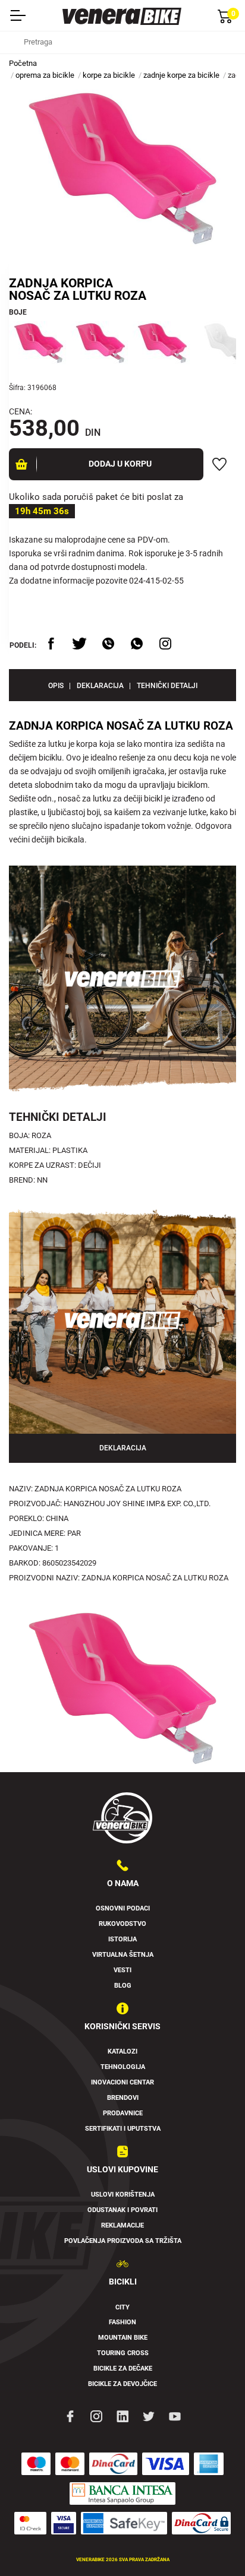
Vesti (122, 1970)
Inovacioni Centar (122, 2082)
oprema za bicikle (45, 75)
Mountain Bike (123, 2338)
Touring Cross (123, 2353)
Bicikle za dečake (123, 2369)
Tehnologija (123, 2067)
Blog (123, 1986)
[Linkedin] (122, 2416)
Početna (23, 63)
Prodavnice (123, 2113)
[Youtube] (175, 2416)
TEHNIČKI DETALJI (167, 686)
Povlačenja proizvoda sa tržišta (123, 2241)
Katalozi (122, 2051)
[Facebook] (70, 2416)
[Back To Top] (213, 2544)
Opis (56, 686)
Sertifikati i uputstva (123, 2129)
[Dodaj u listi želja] (219, 464)
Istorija (122, 1939)
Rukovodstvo (122, 1924)
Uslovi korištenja (123, 2195)
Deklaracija (100, 686)
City (122, 2307)
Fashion (122, 2322)
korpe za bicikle (109, 75)
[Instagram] (96, 2416)
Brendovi (123, 2098)
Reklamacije (122, 2225)
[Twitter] (149, 2416)
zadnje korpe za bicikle (181, 75)
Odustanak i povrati (122, 2210)
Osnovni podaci (123, 1908)
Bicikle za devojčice (122, 2384)
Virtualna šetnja (123, 1955)
